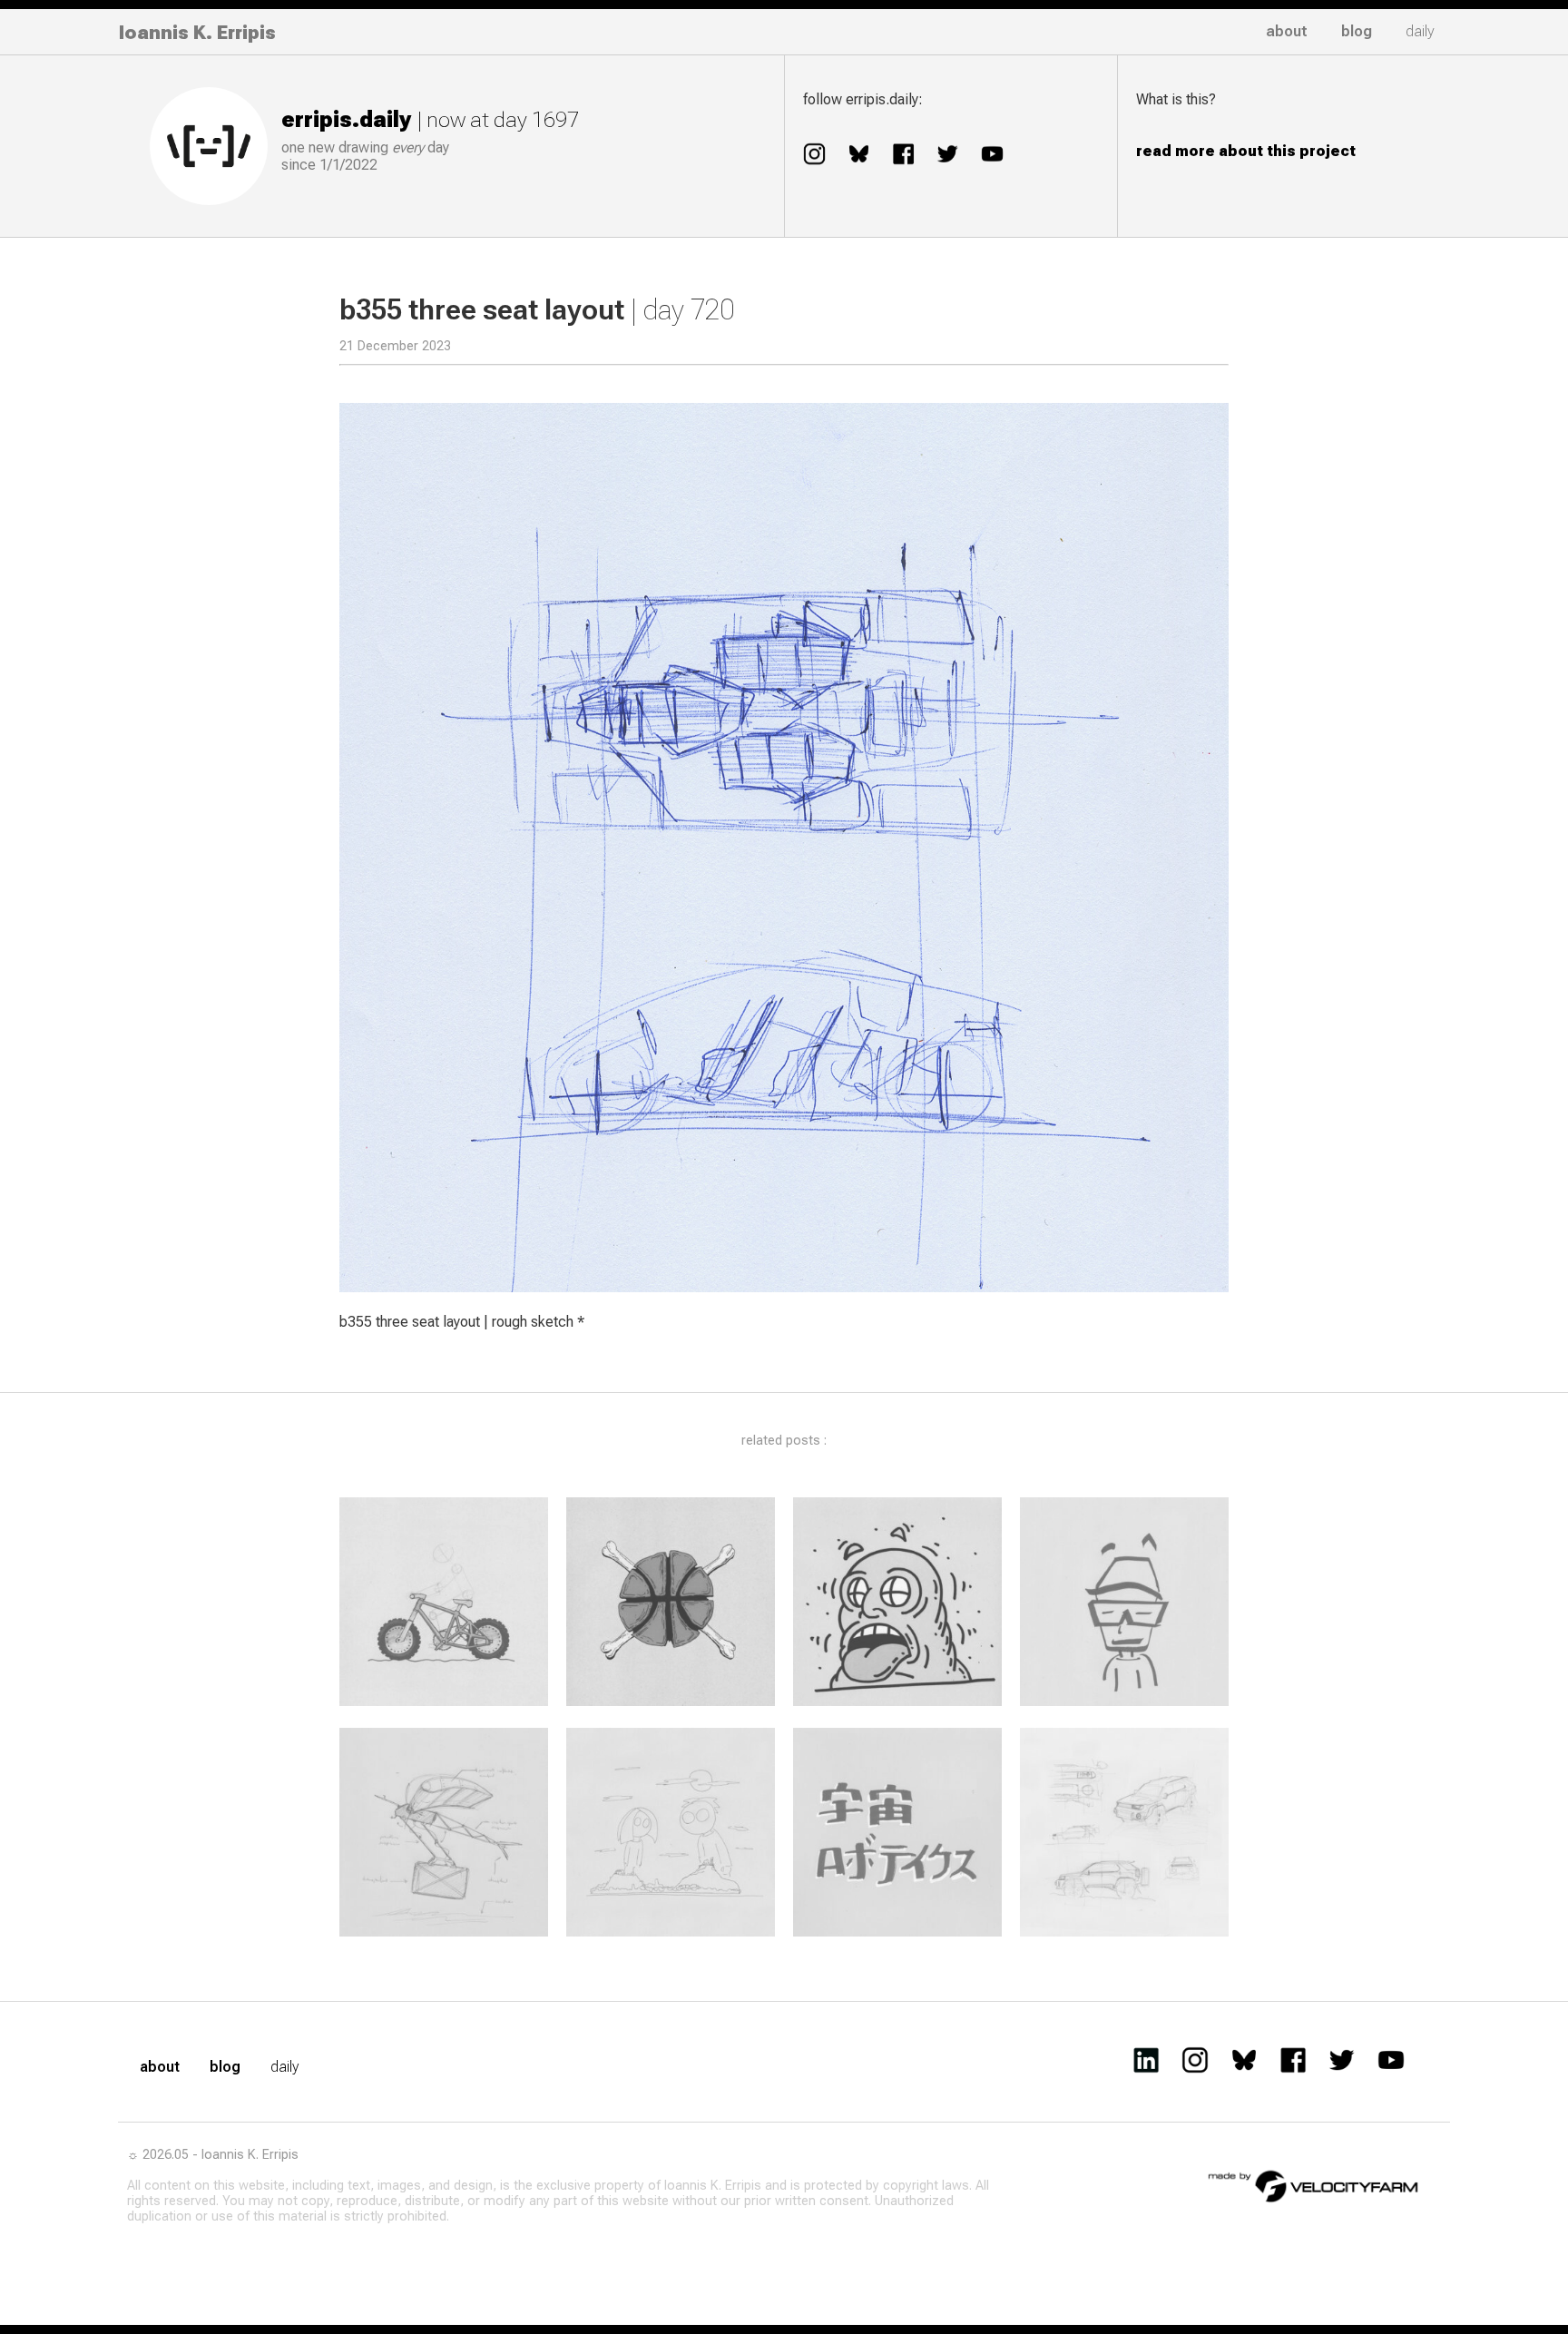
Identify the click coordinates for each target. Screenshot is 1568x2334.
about (1287, 31)
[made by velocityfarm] (1314, 2185)
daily (1420, 31)
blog (1357, 31)
